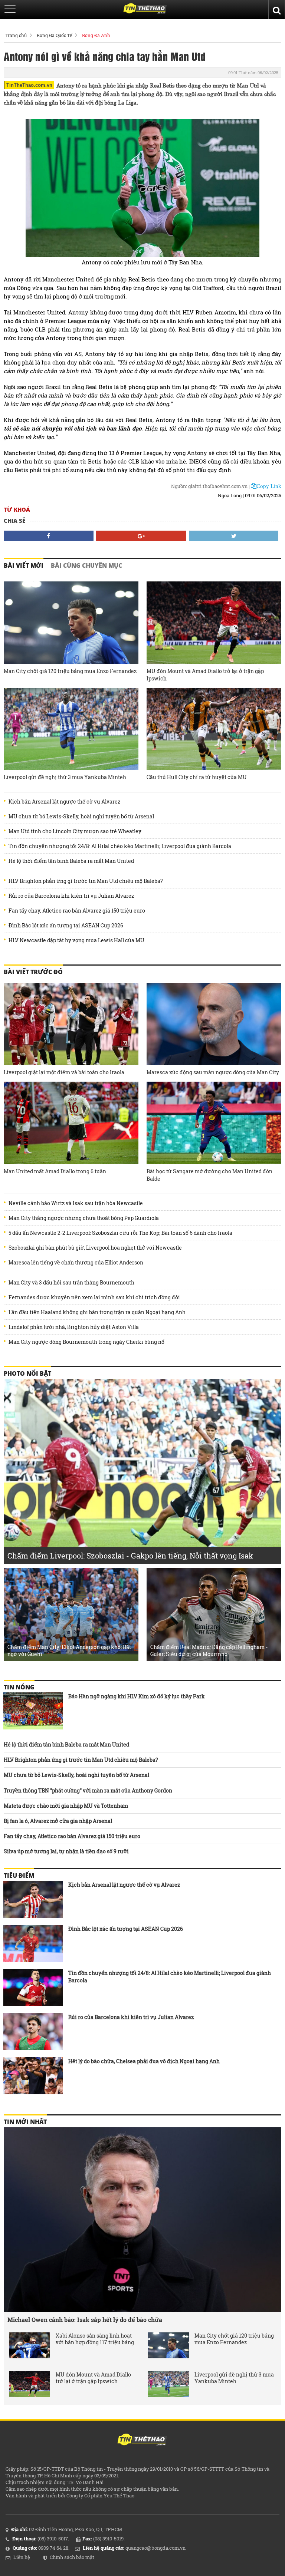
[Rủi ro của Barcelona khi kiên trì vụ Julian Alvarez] (33, 2032)
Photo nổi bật (27, 1373)
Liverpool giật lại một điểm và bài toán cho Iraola (64, 1072)
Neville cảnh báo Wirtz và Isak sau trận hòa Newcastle (76, 1203)
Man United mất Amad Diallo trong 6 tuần (55, 1171)
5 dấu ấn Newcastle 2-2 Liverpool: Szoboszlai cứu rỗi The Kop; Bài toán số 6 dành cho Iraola (120, 1233)
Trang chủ (16, 35)
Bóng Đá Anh (96, 35)
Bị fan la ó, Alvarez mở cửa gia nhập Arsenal (58, 1821)
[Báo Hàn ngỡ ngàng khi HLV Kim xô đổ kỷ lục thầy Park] (33, 1711)
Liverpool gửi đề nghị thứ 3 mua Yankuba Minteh (65, 777)
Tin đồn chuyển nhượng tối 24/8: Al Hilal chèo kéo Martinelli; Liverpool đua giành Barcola (120, 846)
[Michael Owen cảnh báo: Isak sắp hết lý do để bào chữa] (142, 2220)
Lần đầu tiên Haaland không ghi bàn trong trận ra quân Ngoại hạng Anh (97, 1312)
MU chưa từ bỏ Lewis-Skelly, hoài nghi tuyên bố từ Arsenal (81, 817)
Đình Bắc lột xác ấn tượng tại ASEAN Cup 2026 (66, 926)
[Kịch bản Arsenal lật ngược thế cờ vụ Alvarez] (33, 1899)
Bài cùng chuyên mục (86, 565)
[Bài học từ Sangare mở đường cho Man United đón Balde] (214, 1123)
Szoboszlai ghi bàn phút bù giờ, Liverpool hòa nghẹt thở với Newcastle (95, 1248)
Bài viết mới (24, 565)
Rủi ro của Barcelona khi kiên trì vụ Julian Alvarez (71, 896)
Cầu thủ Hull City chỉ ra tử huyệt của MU (197, 777)
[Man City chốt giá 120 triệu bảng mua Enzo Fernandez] (71, 623)
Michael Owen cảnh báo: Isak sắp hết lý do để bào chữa (85, 2320)
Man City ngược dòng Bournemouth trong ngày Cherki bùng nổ (86, 1342)
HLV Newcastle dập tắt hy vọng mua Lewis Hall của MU (76, 940)
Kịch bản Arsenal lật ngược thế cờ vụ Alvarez (64, 802)
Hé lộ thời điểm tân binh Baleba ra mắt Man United (71, 861)
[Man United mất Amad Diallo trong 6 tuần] (71, 1123)
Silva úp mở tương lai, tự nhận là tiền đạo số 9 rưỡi (66, 1851)
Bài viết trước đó (33, 972)
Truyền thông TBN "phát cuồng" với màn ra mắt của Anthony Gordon (88, 1790)
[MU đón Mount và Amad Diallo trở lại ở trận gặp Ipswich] (214, 623)
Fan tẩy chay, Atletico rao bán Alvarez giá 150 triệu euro (77, 911)
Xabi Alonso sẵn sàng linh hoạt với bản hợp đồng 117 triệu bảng (95, 2339)
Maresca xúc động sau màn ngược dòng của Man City (213, 1072)
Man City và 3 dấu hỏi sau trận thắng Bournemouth (71, 1283)
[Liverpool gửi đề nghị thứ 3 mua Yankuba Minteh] (71, 729)
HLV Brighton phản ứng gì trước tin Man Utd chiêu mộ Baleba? (86, 881)
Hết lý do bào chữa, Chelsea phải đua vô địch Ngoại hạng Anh (144, 2061)
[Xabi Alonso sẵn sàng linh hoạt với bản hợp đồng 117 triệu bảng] (30, 2345)
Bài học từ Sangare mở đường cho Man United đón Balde (209, 1175)
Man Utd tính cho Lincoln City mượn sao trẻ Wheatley (75, 831)
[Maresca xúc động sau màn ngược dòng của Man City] (214, 1024)
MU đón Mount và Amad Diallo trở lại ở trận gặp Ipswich (205, 675)
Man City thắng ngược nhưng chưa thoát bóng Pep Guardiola (84, 1218)
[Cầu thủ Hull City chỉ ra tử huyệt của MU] (214, 729)
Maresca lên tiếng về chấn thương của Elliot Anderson (76, 1263)
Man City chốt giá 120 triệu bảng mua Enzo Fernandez (70, 671)
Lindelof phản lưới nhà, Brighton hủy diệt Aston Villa (74, 1327)
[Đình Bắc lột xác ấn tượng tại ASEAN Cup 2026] (33, 1943)
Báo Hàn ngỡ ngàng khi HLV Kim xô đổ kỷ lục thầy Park (137, 1696)
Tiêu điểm (19, 1876)
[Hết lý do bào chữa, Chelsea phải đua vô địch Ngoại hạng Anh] (33, 2076)
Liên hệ (22, 2557)
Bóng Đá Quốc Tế (54, 35)
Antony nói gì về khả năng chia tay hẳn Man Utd (105, 56)
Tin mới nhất (25, 2122)
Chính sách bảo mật (72, 2557)
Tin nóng (19, 1687)
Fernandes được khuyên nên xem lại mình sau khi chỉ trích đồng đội (94, 1297)
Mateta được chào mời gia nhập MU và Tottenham (66, 1806)
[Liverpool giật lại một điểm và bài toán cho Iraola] (71, 1024)
